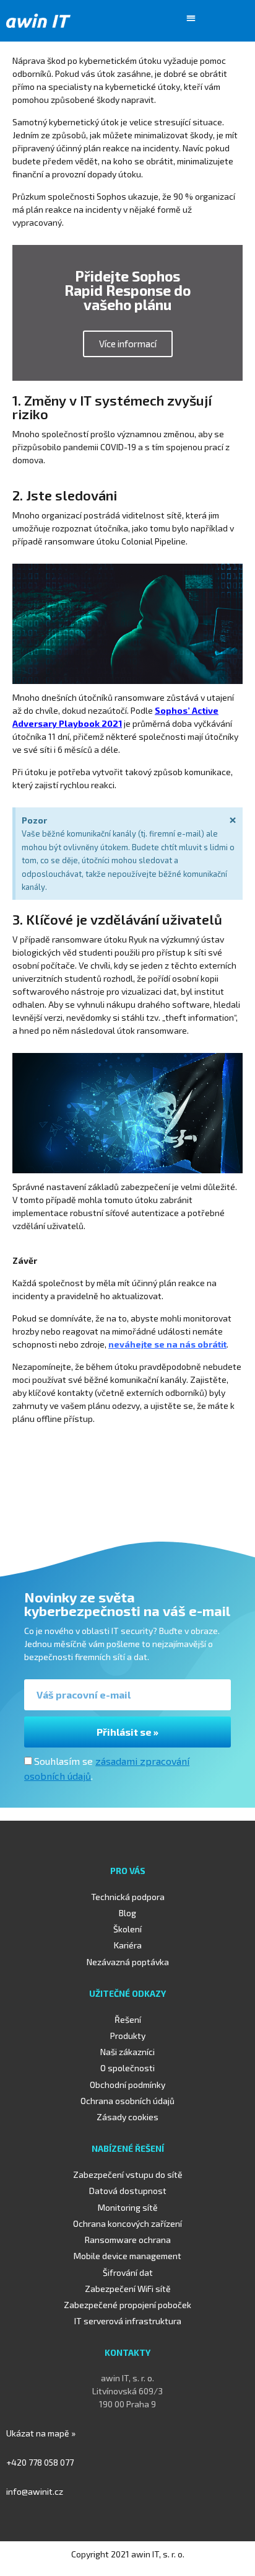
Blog (127, 1913)
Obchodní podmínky (127, 2085)
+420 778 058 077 (40, 2462)
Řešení (128, 2019)
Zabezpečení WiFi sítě (128, 2289)
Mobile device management (127, 2256)
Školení (127, 1929)
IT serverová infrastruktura (128, 2321)
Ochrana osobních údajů (127, 2101)
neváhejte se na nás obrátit (167, 1344)
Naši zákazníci (127, 2052)
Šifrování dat (128, 2272)
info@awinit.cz (35, 2491)
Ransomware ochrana (128, 2240)
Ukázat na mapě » (41, 2433)
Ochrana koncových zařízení (127, 2223)
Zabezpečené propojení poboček (127, 2305)
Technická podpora (128, 1897)
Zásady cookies (127, 2117)
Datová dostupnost (128, 2191)
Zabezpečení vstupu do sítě (128, 2174)
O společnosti (127, 2068)
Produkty (128, 2036)
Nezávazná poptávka (128, 1962)
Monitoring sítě (128, 2207)
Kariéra (128, 1945)
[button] (191, 18)
